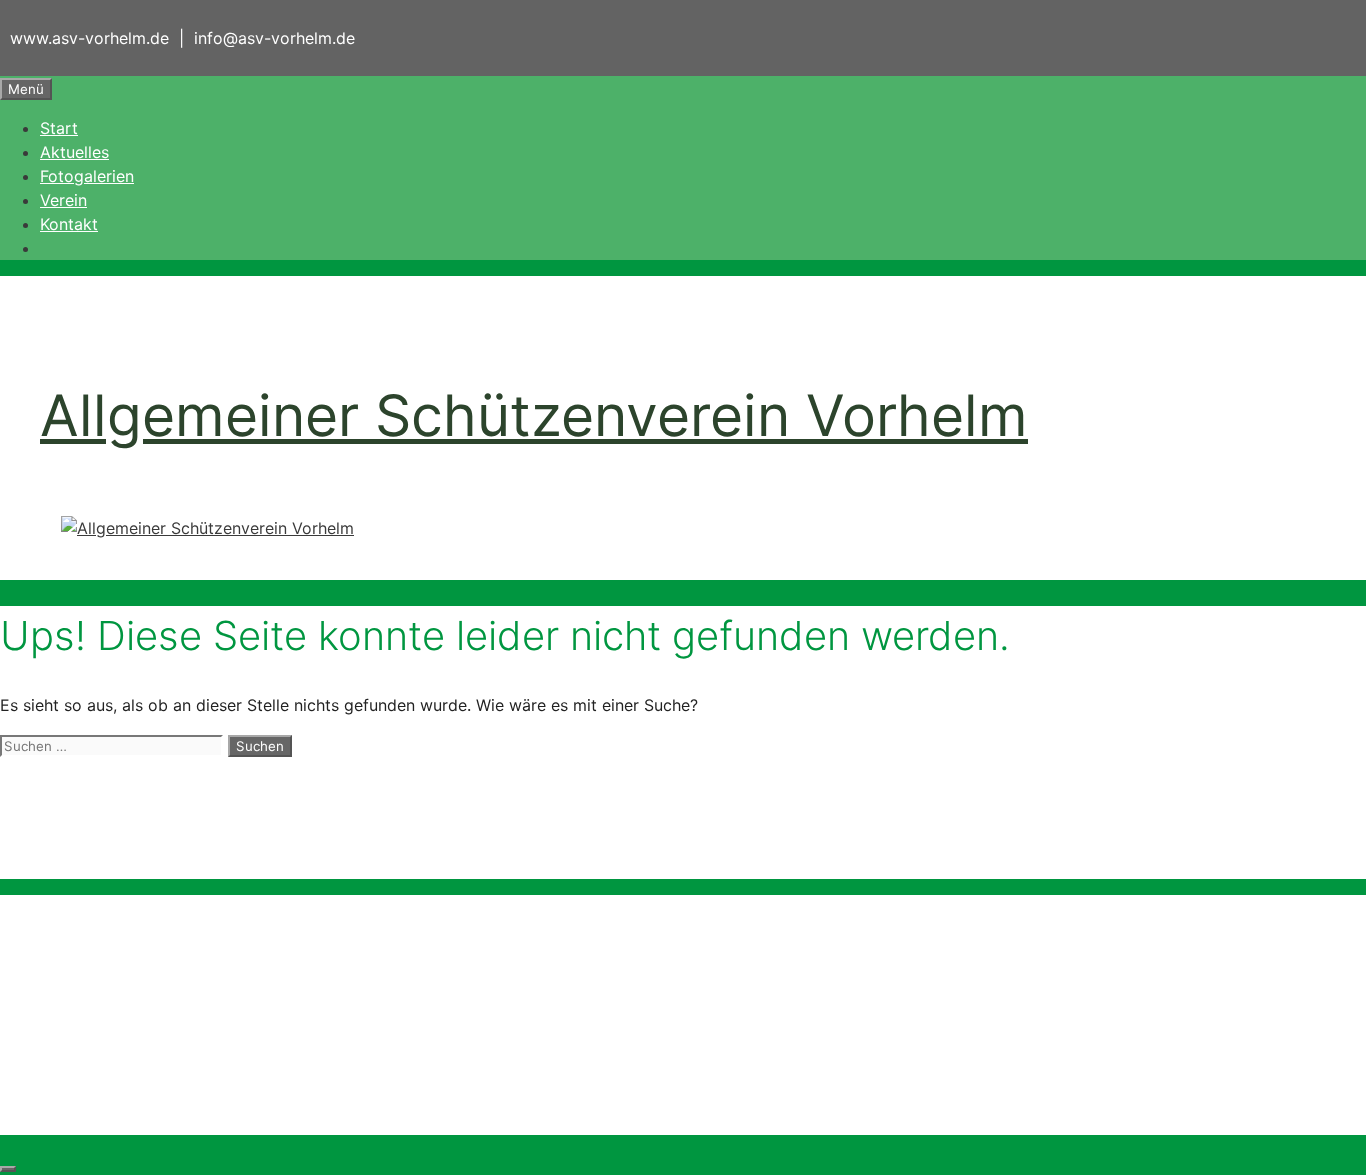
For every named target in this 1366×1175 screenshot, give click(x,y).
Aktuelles (74, 152)
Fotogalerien (87, 176)
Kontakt (69, 224)
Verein (63, 200)
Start (59, 128)
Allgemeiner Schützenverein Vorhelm (534, 415)
